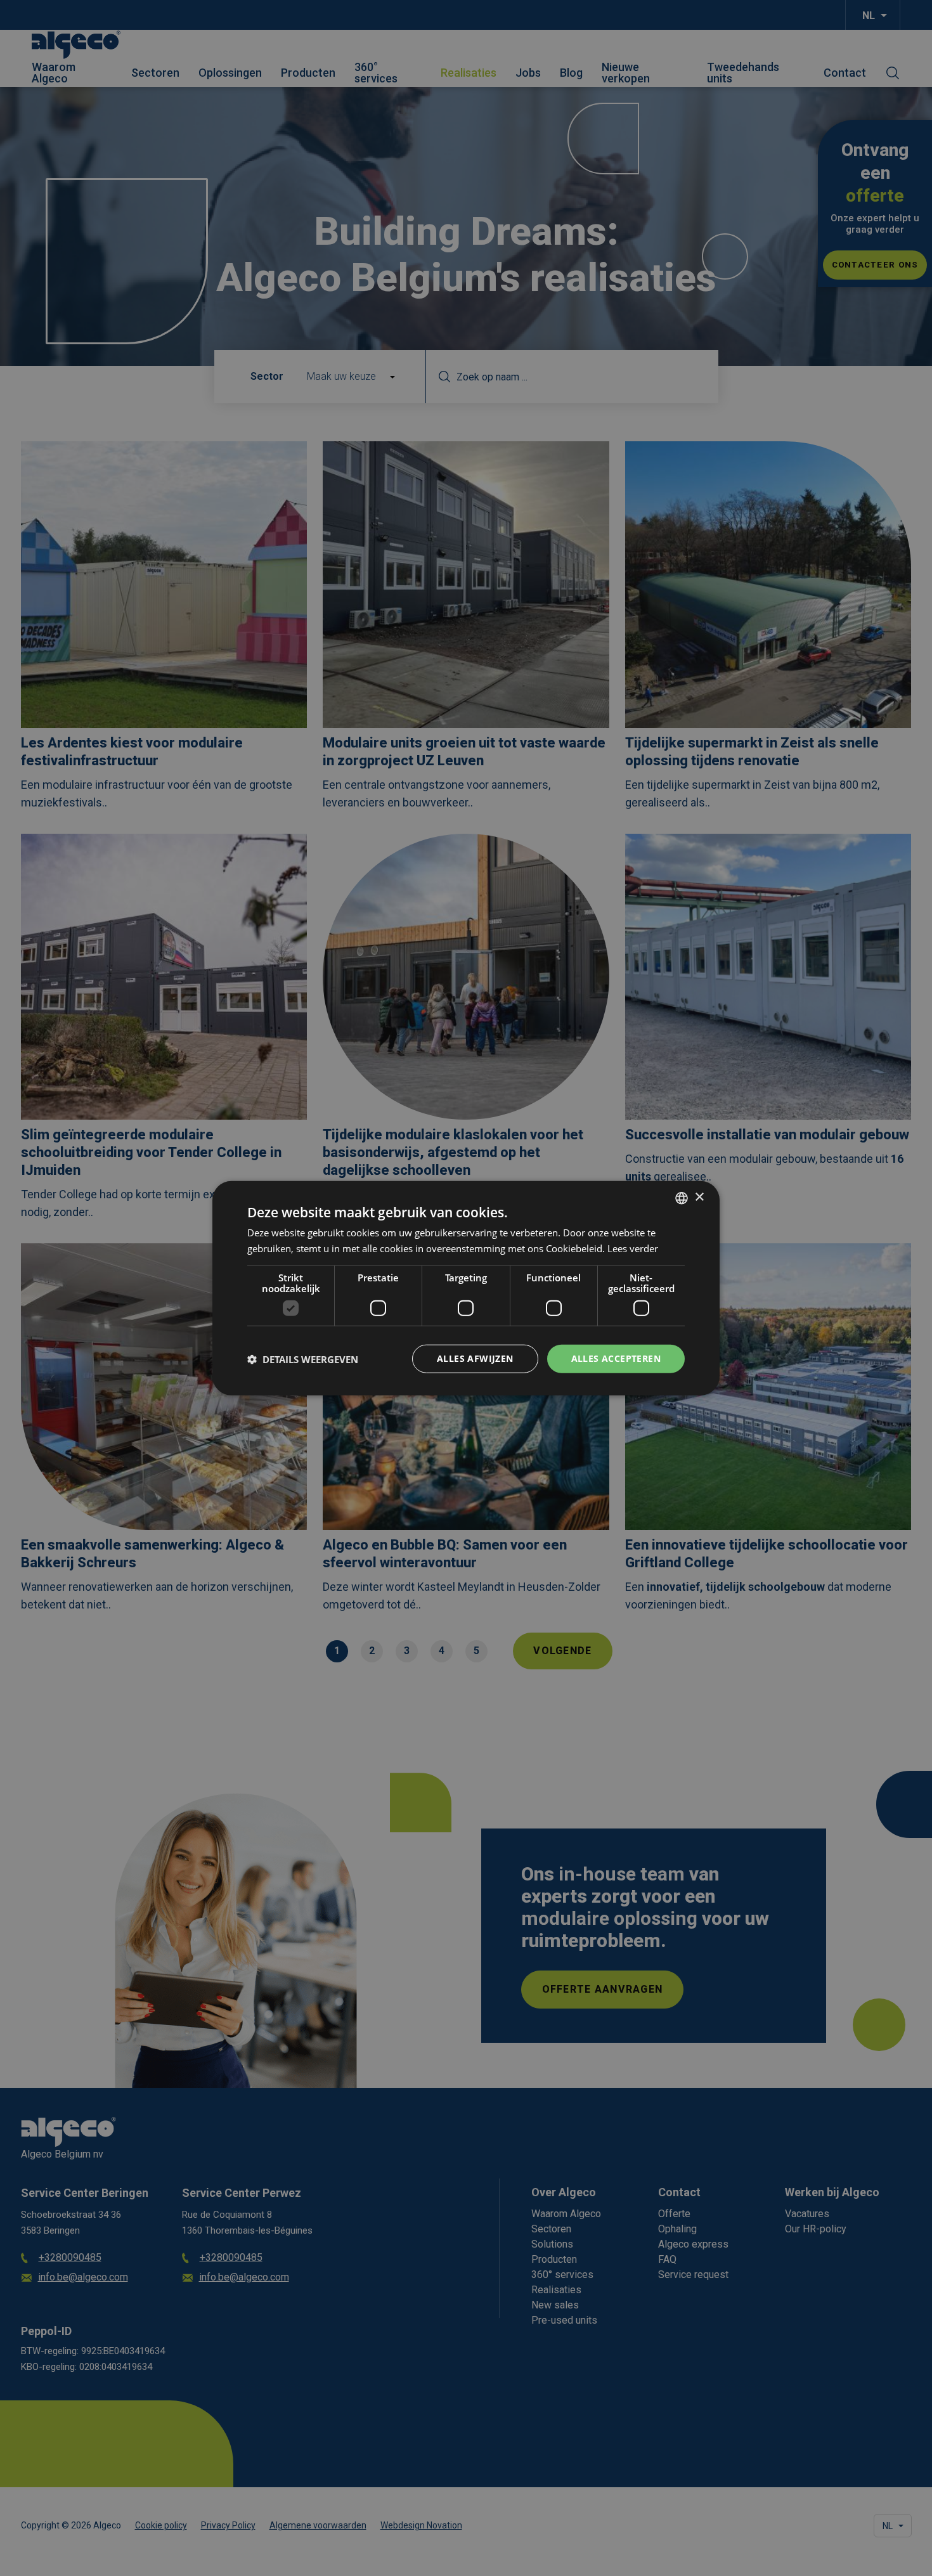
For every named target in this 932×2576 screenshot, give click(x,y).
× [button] (699, 1197)
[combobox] (682, 1198)
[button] (303, 1359)
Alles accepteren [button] (616, 1358)
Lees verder (633, 1248)
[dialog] (466, 1288)
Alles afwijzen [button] (475, 1358)
